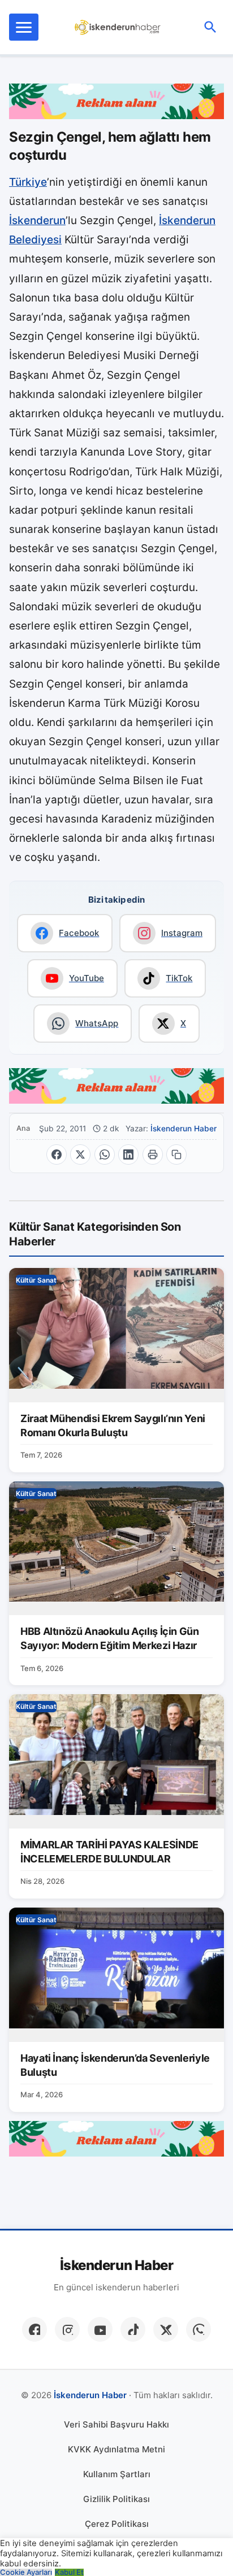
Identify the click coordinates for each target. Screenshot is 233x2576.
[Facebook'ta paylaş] (57, 1154)
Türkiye (28, 182)
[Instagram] (67, 2329)
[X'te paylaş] (80, 1154)
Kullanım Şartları (117, 2474)
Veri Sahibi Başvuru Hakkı (116, 2424)
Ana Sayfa (24, 1128)
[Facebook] (34, 2329)
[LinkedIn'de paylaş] (128, 1154)
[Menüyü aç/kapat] (24, 27)
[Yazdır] (153, 1154)
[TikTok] (133, 2329)
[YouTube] (100, 2329)
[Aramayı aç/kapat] (210, 27)
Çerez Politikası (117, 2524)
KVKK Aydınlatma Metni (116, 2449)
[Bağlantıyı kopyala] (176, 1154)
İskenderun (37, 220)
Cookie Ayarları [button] (26, 2572)
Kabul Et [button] (69, 2572)
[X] (166, 2329)
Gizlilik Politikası (116, 2499)
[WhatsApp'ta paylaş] (105, 1154)
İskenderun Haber (184, 1129)
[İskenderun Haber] (118, 27)
